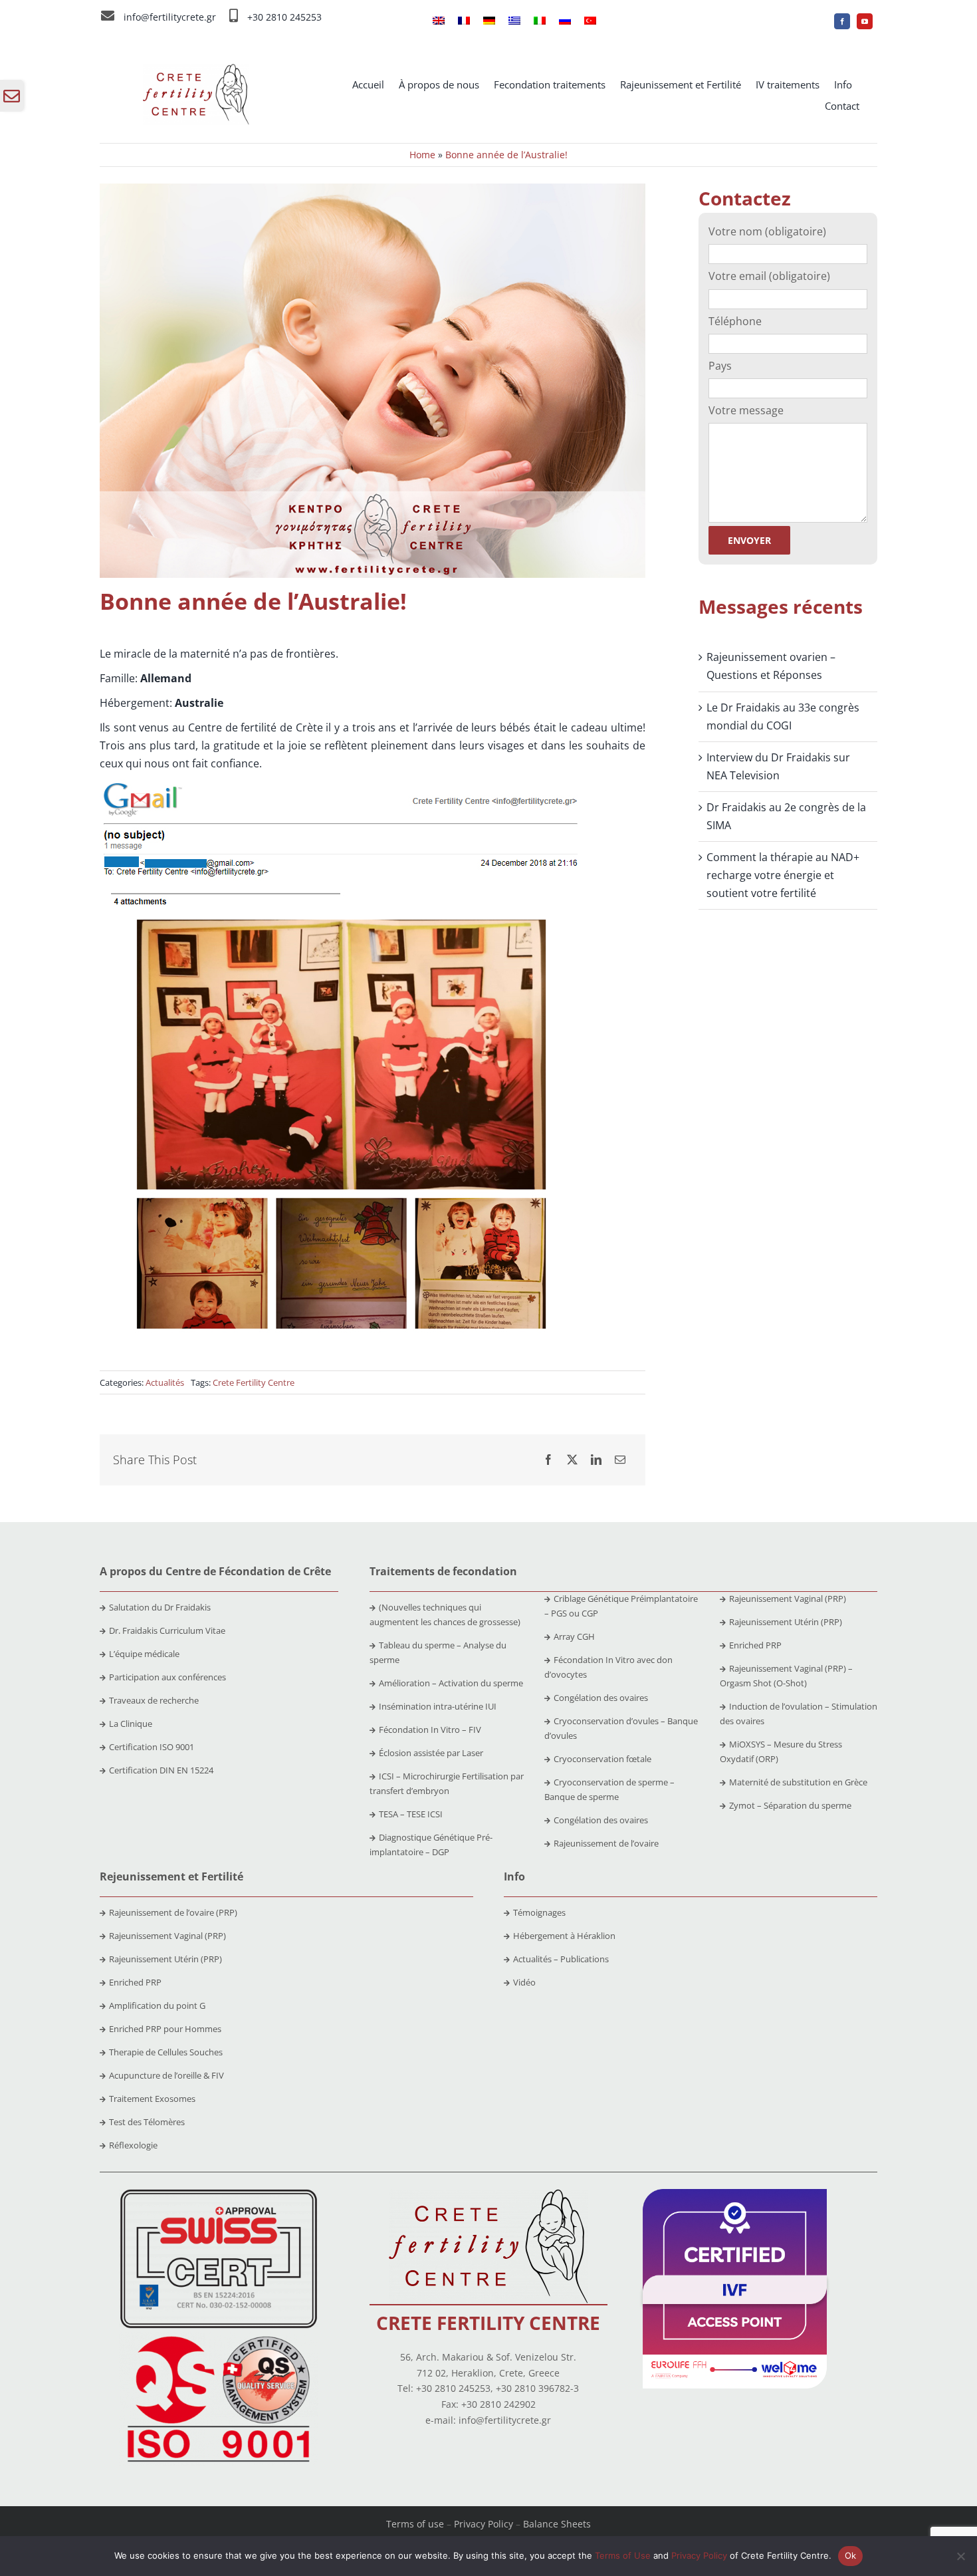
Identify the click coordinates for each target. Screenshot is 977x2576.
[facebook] (842, 21)
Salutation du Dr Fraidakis (160, 1607)
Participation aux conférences (167, 1677)
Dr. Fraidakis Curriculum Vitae (167, 1630)
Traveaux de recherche (154, 1700)
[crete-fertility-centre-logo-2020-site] (196, 69)
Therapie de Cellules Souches (166, 2052)
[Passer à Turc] (590, 21)
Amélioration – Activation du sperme (451, 1683)
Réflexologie (133, 2145)
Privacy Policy (484, 2524)
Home (422, 155)
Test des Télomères (147, 2122)
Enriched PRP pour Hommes (165, 2029)
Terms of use (415, 2524)
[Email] (620, 1460)
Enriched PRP (755, 1645)
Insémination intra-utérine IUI (438, 1706)
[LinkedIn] (596, 1460)
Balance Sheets (557, 2524)
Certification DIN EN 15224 (161, 1770)
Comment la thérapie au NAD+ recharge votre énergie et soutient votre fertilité (783, 875)
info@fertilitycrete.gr (170, 17)
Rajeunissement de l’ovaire (606, 1843)
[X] (572, 1460)
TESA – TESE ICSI (411, 1814)
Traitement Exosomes (152, 2099)
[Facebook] (548, 1460)
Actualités (165, 1382)
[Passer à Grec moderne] (514, 21)
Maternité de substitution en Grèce (798, 1782)
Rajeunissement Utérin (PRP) (786, 1622)
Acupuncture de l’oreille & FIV (166, 2075)
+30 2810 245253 (284, 17)
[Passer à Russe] (565, 21)
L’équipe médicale (144, 1654)
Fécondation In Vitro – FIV (430, 1730)
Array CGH (574, 1636)
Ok (851, 2555)
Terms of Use (623, 2555)
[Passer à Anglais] (439, 21)
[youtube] (865, 21)
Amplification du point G (157, 2005)
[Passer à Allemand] (489, 21)
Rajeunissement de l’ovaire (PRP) (173, 1912)
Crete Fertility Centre (254, 1382)
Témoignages (539, 1912)
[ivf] (735, 2194)
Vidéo (524, 1982)
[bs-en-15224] (219, 2194)
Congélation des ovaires (601, 1698)
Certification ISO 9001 (152, 1747)
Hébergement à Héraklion (564, 1936)
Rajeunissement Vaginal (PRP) (788, 1599)
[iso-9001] (219, 2337)
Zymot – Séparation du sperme (790, 1805)
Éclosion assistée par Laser (431, 1753)
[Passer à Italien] (540, 21)
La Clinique (131, 1724)
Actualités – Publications (561, 1959)
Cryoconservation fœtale (602, 1759)
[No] (960, 2556)
